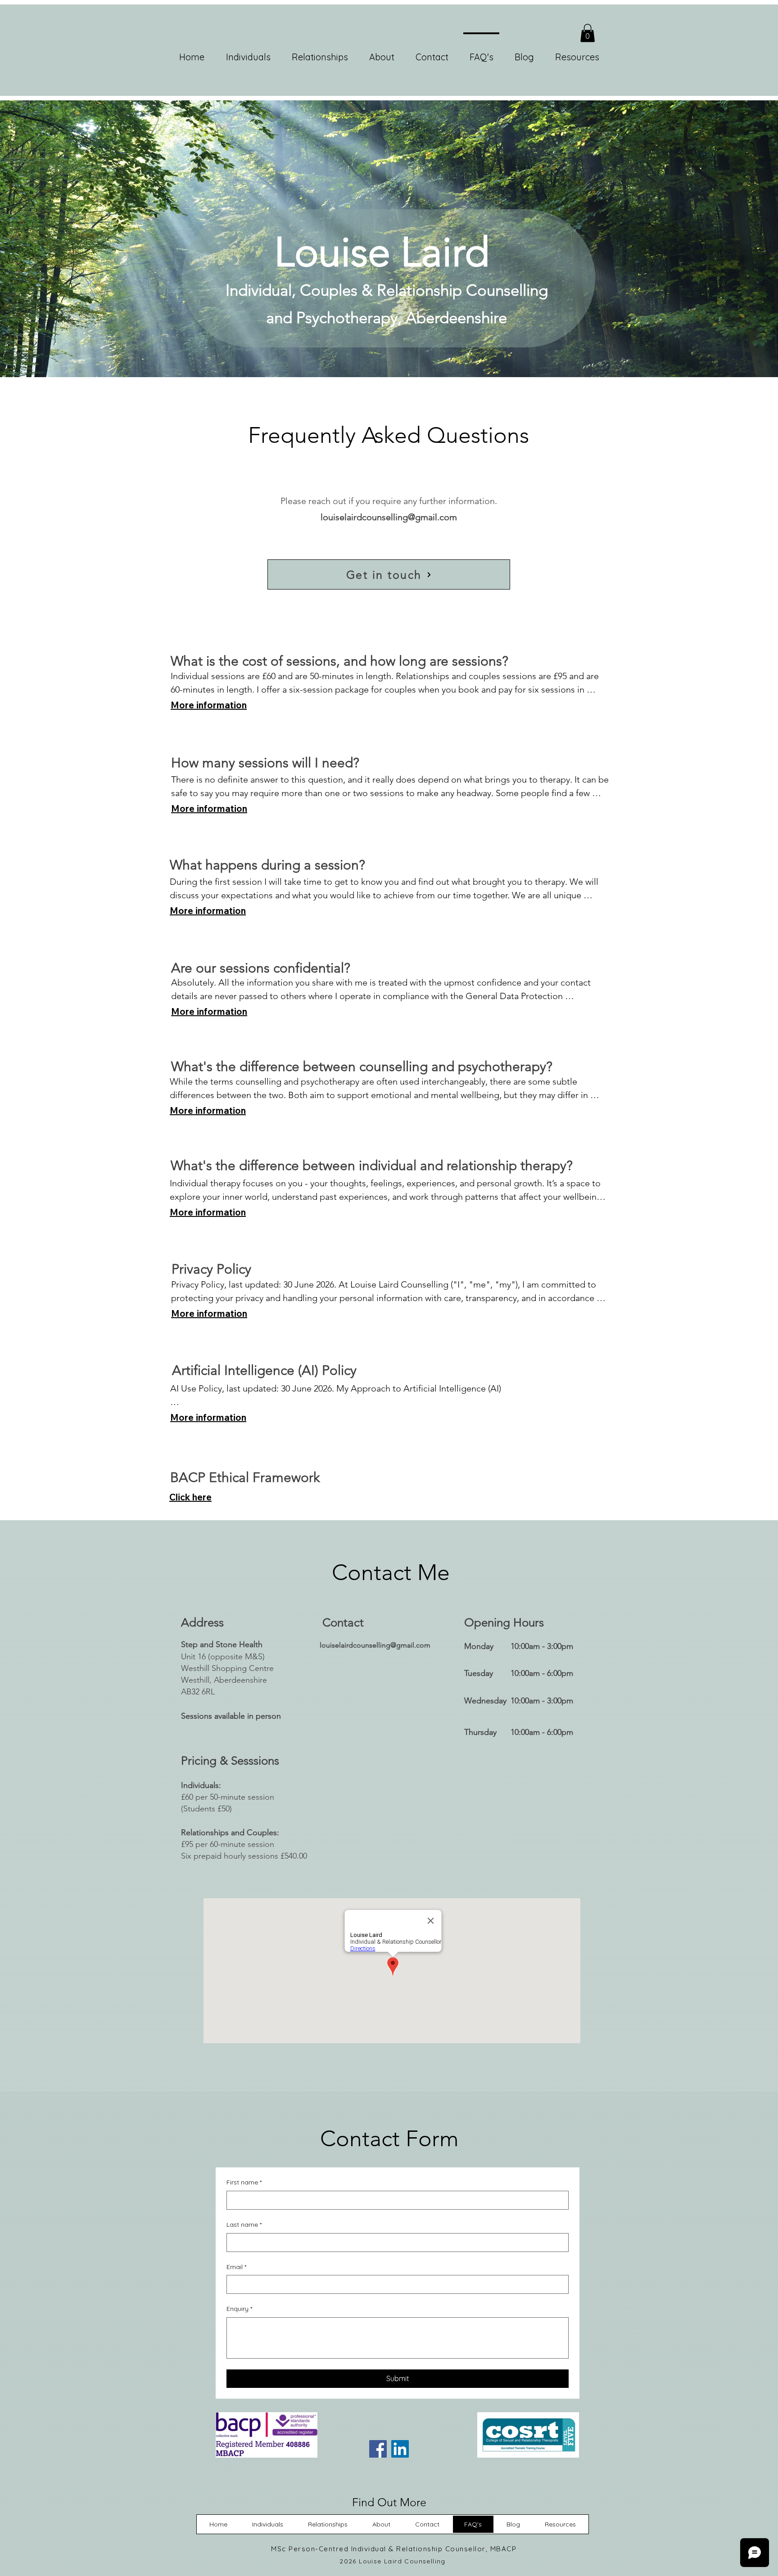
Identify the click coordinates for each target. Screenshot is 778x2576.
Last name (244, 2225)
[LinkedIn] (400, 2449)
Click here (190, 1497)
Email (236, 2267)
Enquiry (239, 2309)
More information (209, 705)
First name (244, 2182)
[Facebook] (378, 2449)
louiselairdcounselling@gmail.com (389, 517)
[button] (588, 33)
